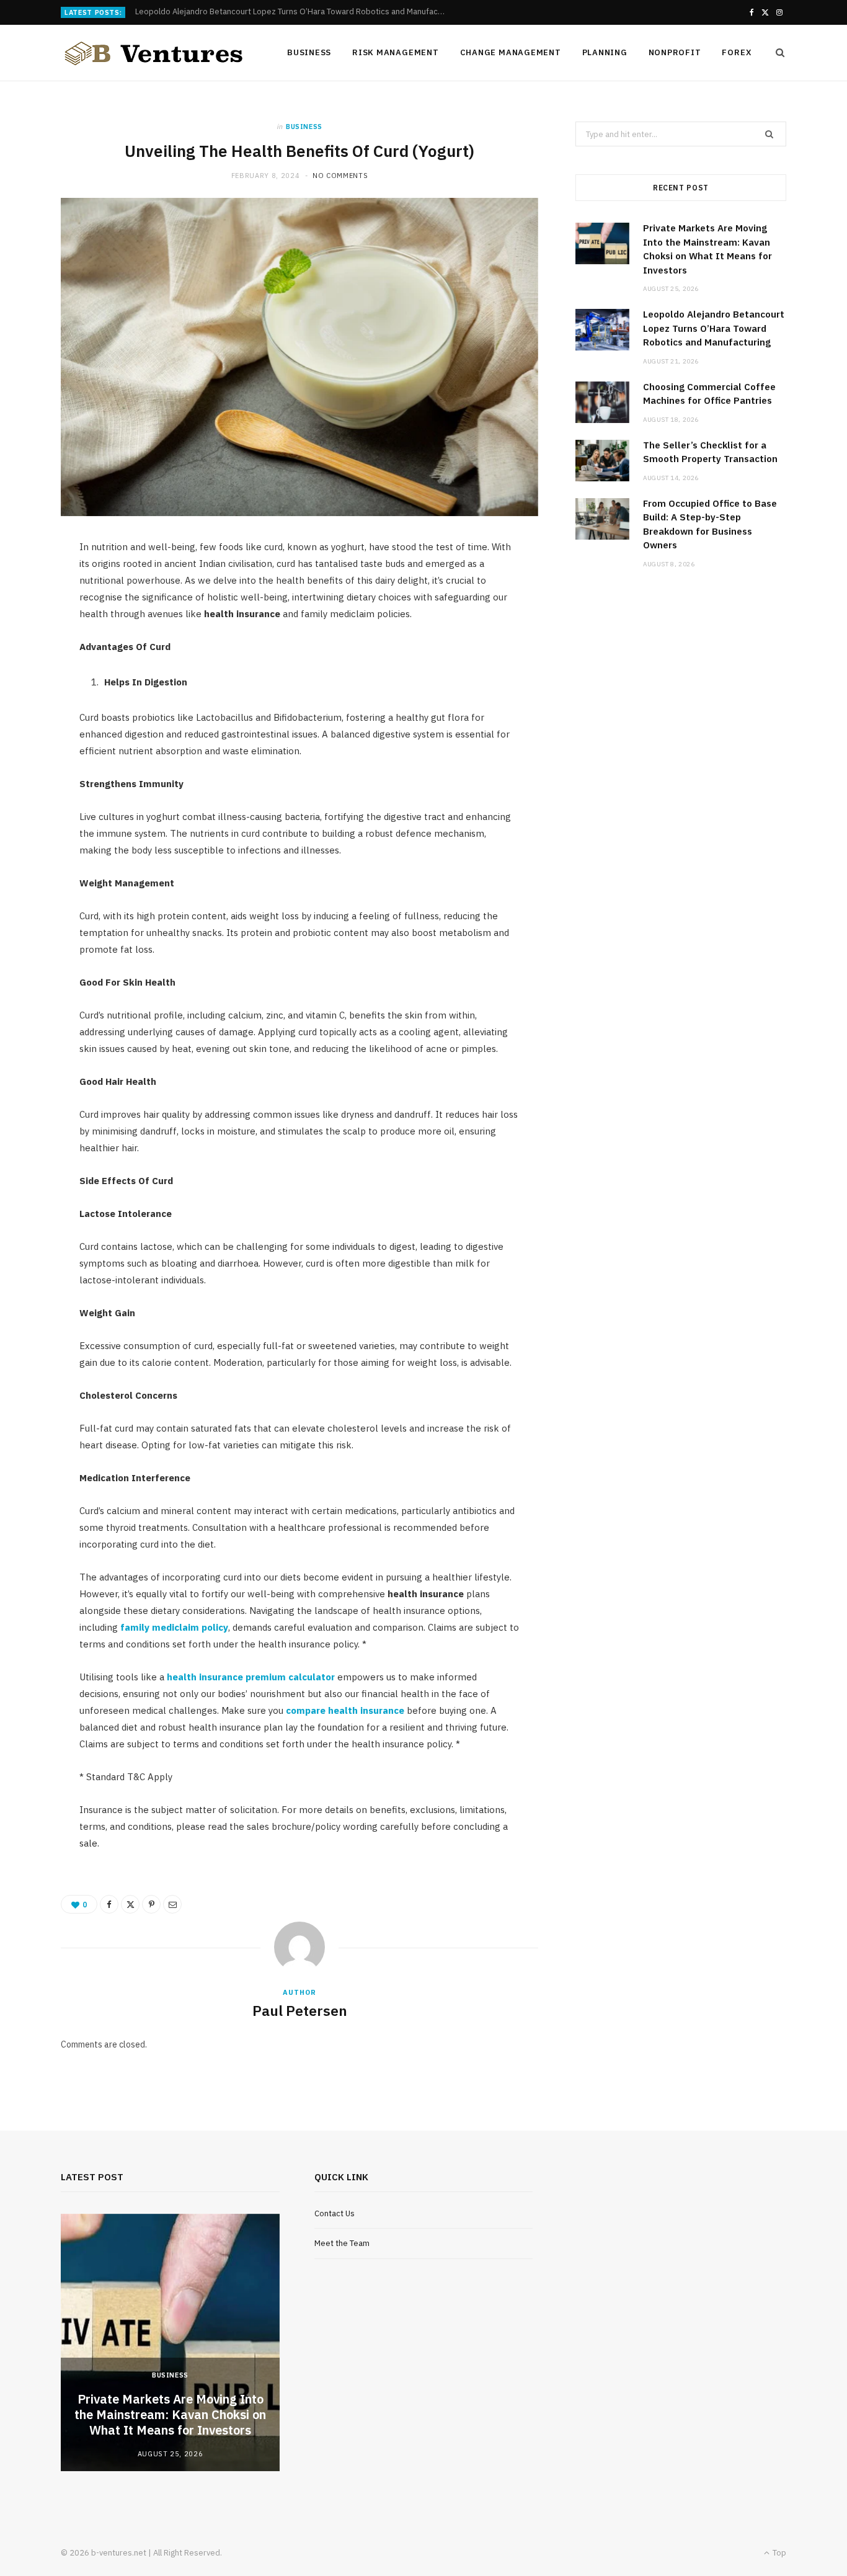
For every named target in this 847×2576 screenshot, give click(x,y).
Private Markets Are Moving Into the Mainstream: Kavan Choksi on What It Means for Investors (170, 2414)
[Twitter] (130, 1904)
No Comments (340, 176)
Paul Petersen (300, 2010)
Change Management (511, 52)
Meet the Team (342, 2243)
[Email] (172, 1904)
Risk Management (396, 52)
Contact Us (335, 2213)
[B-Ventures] (154, 53)
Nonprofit (675, 52)
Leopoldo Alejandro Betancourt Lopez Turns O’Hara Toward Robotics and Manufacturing (293, 12)
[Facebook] (109, 1904)
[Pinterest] (151, 1904)
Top (778, 2553)
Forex (737, 52)
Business (309, 52)
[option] (170, 2342)
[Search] (776, 53)
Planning (605, 52)
